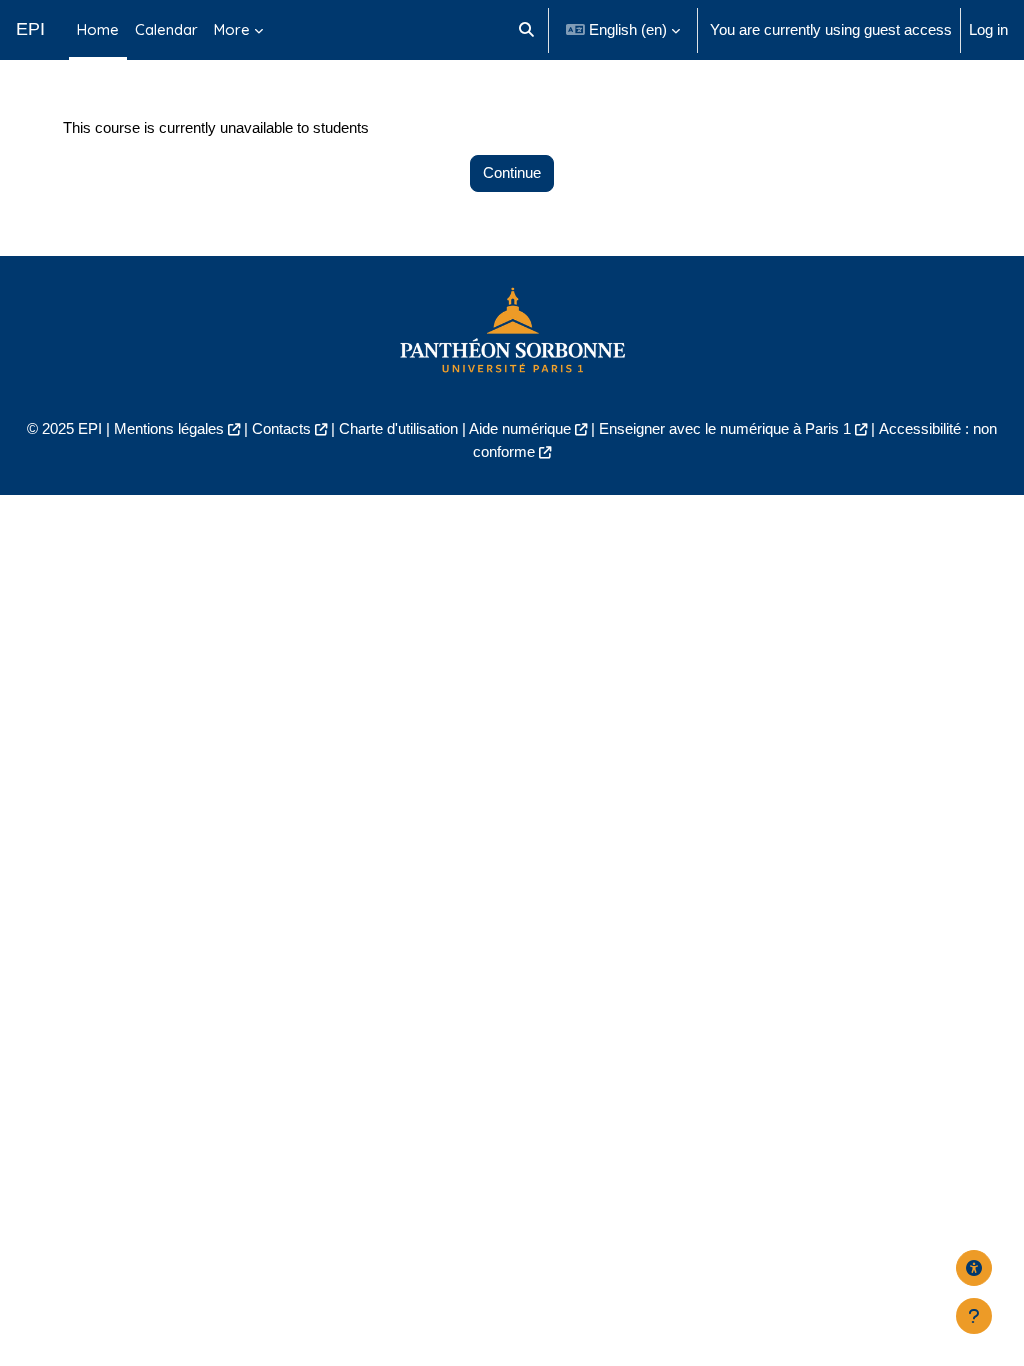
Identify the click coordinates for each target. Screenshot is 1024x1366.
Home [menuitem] (98, 29)
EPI (30, 29)
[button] (526, 30)
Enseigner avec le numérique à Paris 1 (725, 428)
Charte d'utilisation (398, 428)
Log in (988, 29)
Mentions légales (169, 428)
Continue (512, 172)
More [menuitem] (232, 29)
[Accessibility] (974, 1268)
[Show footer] (974, 1316)
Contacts (281, 428)
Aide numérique (520, 428)
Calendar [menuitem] (166, 29)
